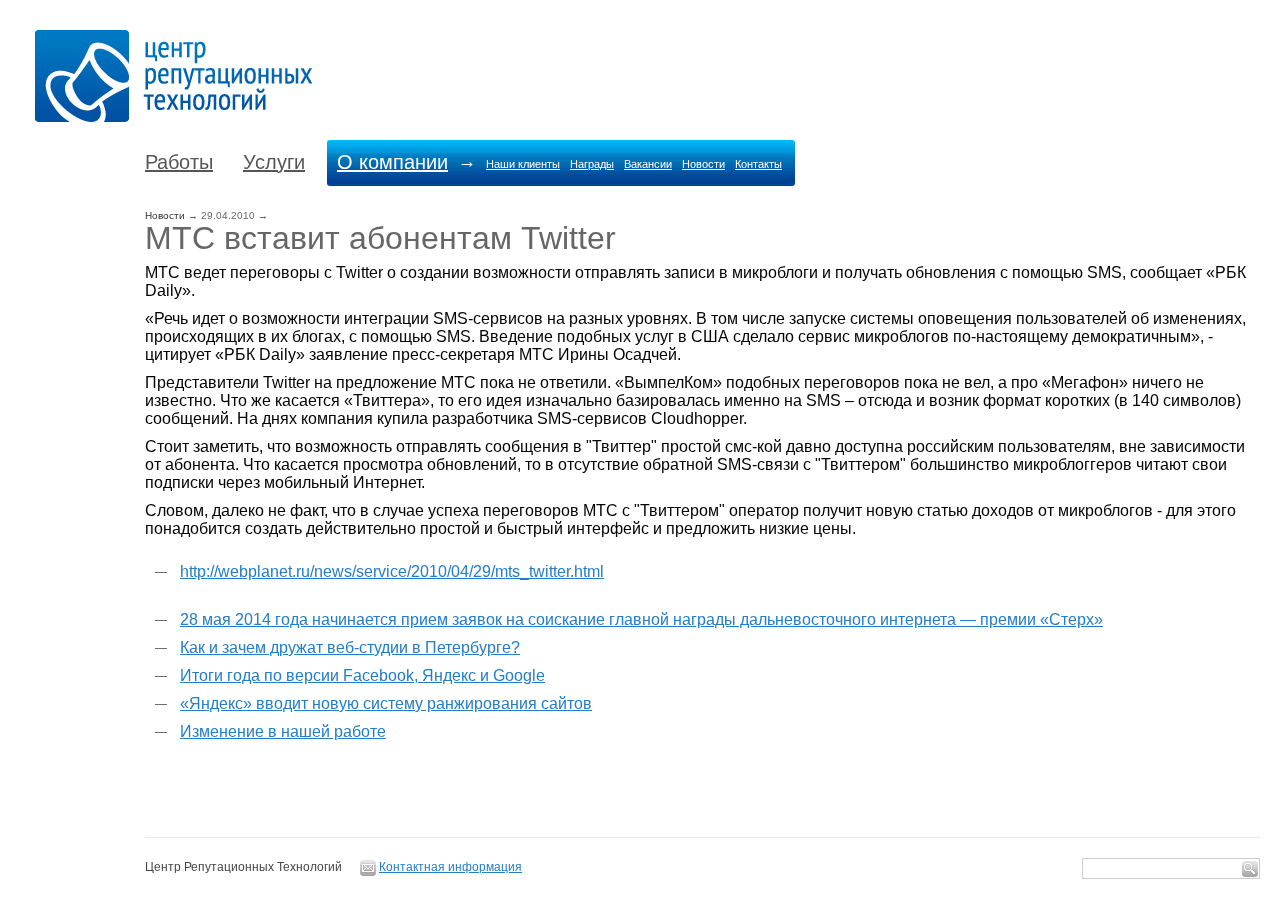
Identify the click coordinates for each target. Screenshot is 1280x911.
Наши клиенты (523, 164)
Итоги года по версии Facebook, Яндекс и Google (362, 675)
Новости (703, 164)
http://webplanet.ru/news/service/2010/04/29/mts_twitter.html (392, 571)
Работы (179, 162)
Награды (592, 164)
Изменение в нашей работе (283, 731)
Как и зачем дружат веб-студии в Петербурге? (350, 647)
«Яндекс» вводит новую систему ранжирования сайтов (386, 703)
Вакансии (648, 164)
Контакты (758, 164)
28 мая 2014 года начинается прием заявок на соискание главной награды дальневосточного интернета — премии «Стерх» (641, 619)
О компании (392, 162)
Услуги (274, 162)
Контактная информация (450, 867)
